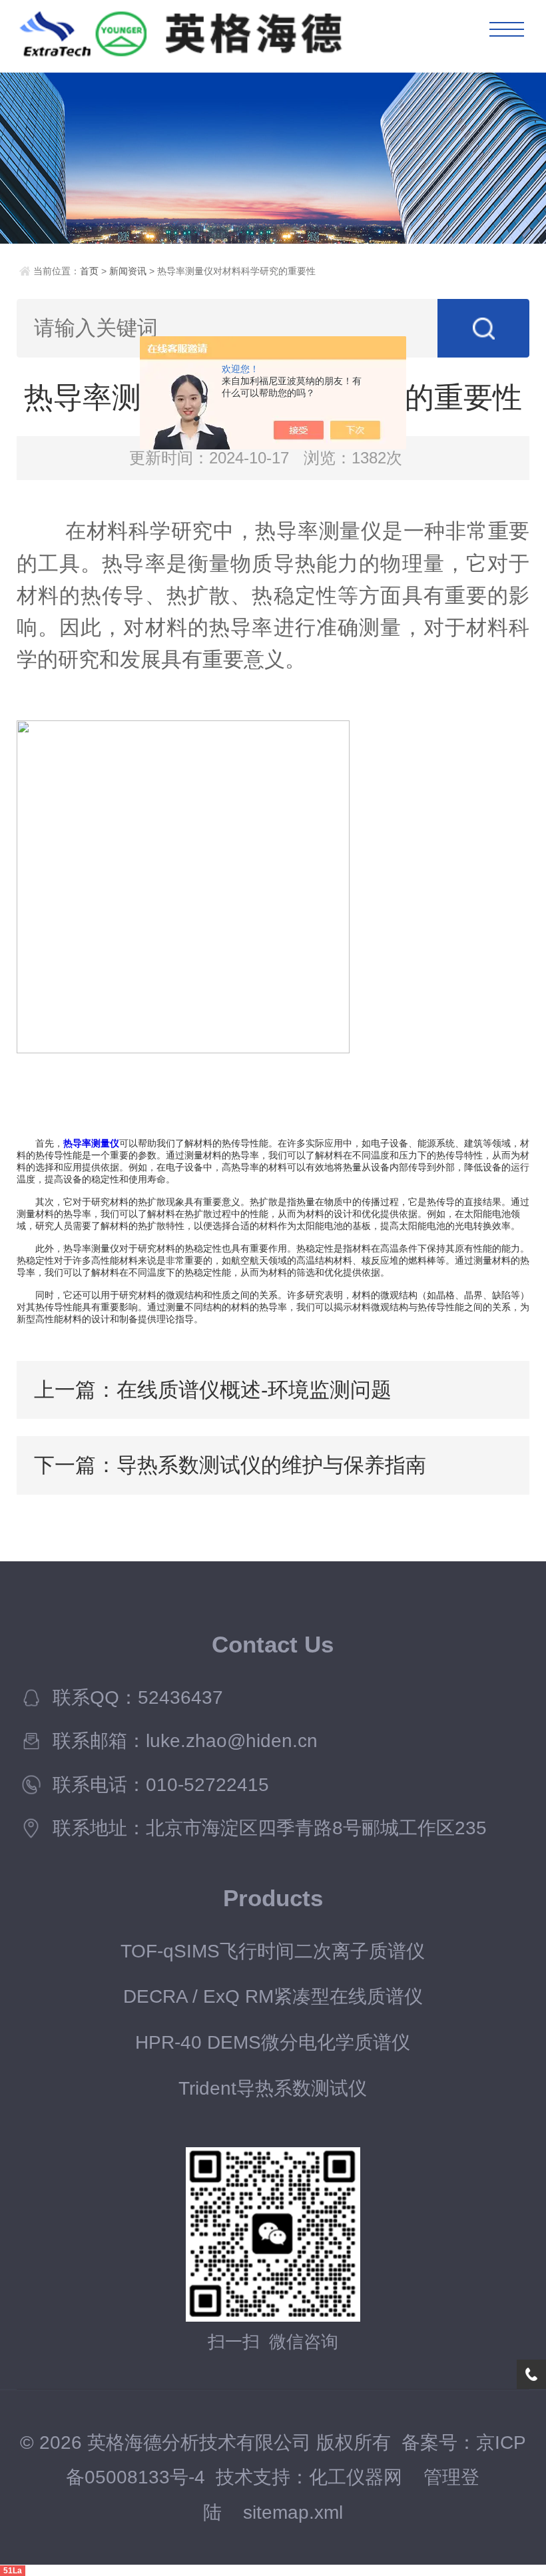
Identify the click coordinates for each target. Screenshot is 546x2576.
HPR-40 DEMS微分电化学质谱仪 (273, 2042)
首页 (89, 271)
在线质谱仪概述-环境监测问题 (254, 1390)
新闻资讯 (128, 271)
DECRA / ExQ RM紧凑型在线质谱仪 (273, 1996)
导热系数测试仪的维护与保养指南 (271, 1465)
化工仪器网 (356, 2477)
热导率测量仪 (91, 1143)
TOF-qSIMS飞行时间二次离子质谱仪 (273, 1951)
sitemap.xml (293, 2512)
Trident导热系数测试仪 (273, 2088)
